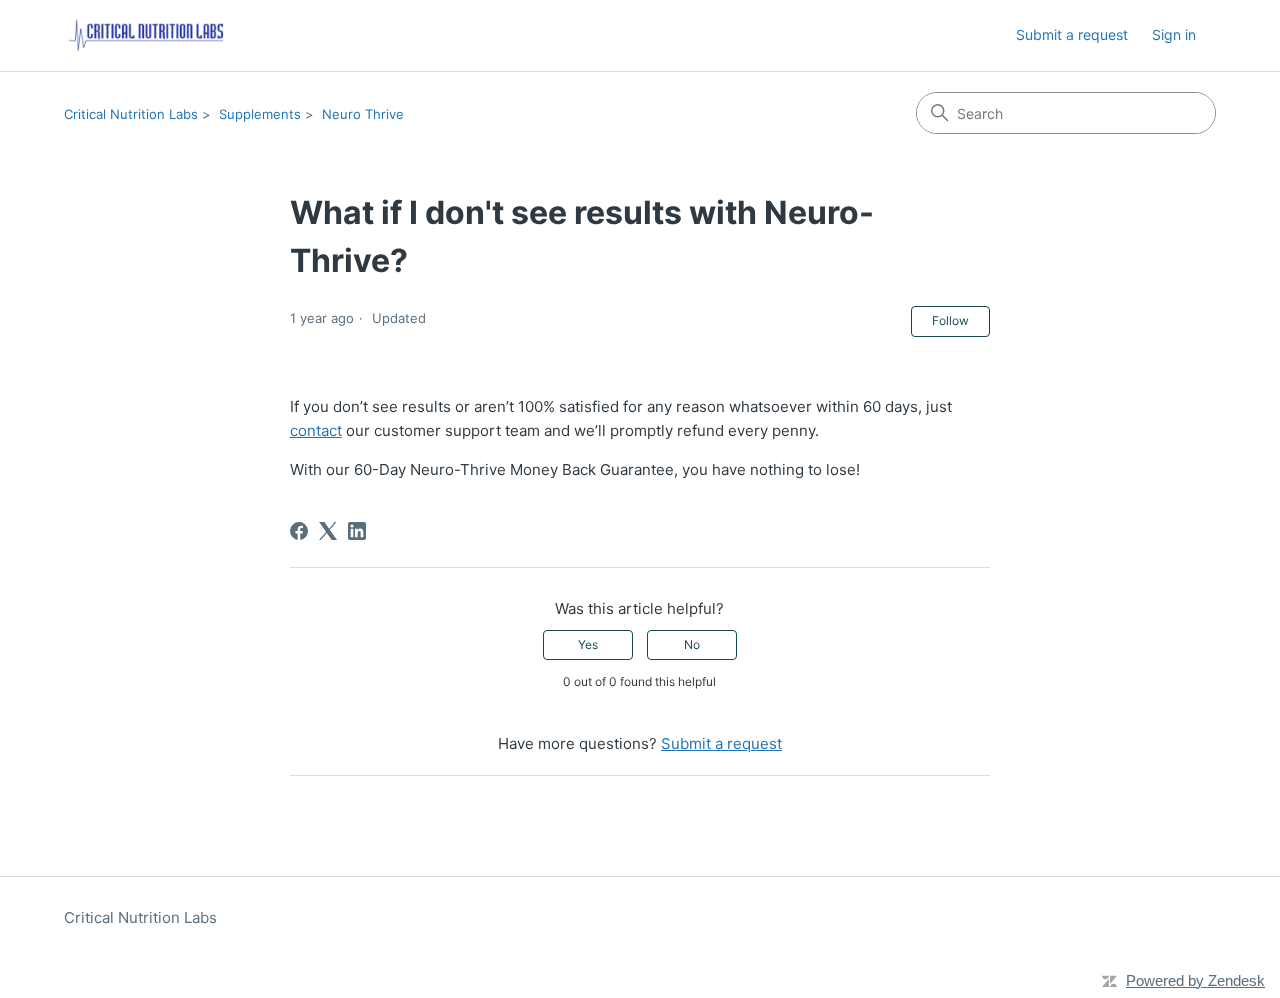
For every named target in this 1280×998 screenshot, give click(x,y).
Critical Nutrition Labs (131, 114)
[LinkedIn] (357, 531)
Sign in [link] (1174, 34)
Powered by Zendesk (1195, 980)
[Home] (146, 35)
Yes (588, 644)
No (692, 644)
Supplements (260, 114)
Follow (950, 320)
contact (316, 430)
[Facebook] (299, 531)
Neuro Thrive (363, 114)
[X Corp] (328, 531)
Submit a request (1072, 34)
